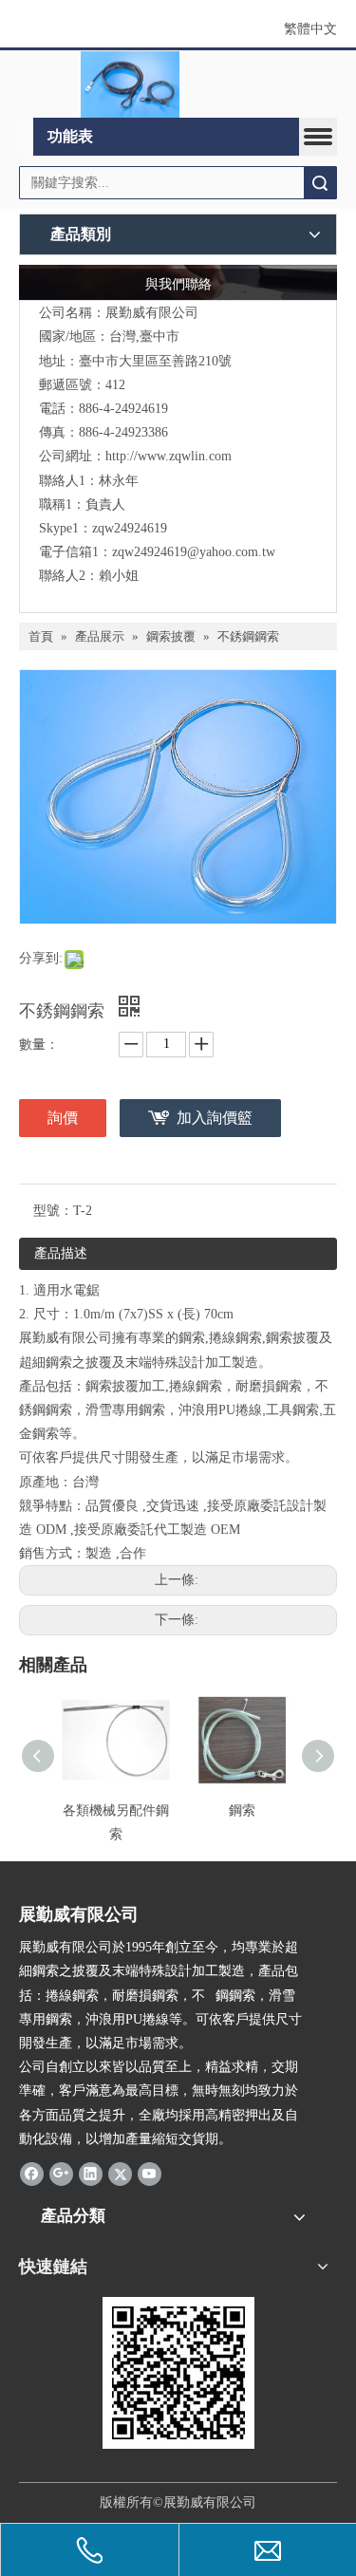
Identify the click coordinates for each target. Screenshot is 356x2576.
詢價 (63, 1118)
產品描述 (61, 1253)
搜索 (320, 183)
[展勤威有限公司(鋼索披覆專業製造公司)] (130, 84)
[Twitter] (120, 2174)
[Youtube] (150, 2174)
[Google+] (61, 2174)
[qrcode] (178, 2373)
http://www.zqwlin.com (169, 456)
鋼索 (242, 1811)
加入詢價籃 (215, 1118)
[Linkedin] (91, 2174)
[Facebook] (32, 2174)
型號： (53, 1211)
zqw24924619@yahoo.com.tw (194, 552)
